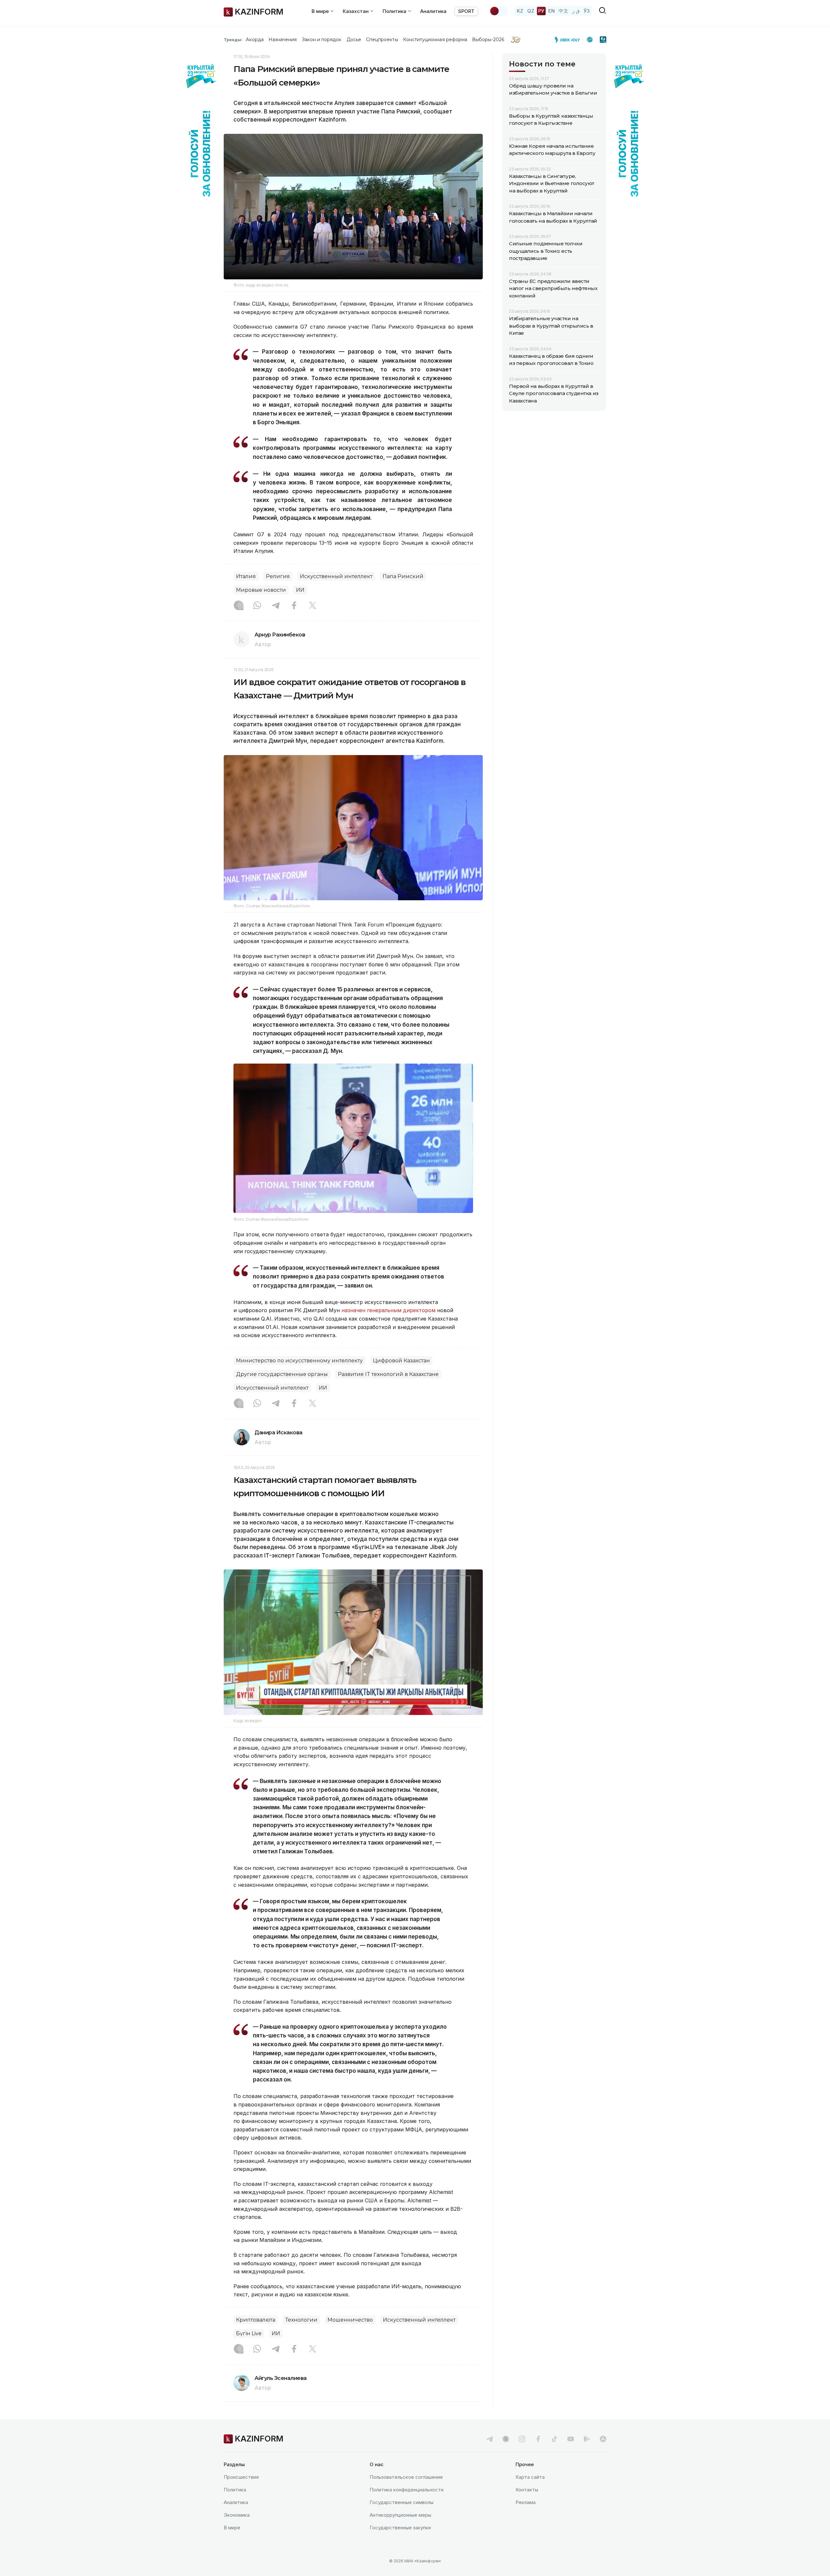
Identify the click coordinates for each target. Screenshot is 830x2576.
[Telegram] (276, 606)
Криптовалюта (256, 2320)
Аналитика (433, 11)
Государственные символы (402, 2502)
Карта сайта (530, 2477)
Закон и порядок (322, 40)
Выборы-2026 (488, 40)
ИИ (300, 590)
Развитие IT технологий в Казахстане (388, 1374)
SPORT (466, 11)
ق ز (576, 11)
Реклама (526, 2502)
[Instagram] (239, 606)
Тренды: (233, 40)
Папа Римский (403, 576)
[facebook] (538, 2439)
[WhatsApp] (257, 606)
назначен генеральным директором (388, 1310)
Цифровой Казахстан (401, 1361)
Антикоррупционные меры (400, 2515)
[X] (313, 606)
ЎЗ (587, 11)
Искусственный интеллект (336, 576)
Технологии (301, 2320)
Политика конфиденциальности (407, 2490)
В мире (232, 2528)
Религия (278, 576)
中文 (563, 11)
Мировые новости (261, 590)
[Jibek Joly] (569, 40)
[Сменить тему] (499, 11)
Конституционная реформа (435, 40)
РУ (541, 11)
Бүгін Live (249, 2333)
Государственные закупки (400, 2528)
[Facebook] (294, 606)
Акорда (255, 40)
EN (551, 11)
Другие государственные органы (282, 1374)
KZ (520, 11)
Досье (354, 40)
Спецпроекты (382, 40)
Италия (246, 576)
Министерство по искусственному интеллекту (299, 1361)
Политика (235, 2490)
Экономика (237, 2515)
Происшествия (241, 2477)
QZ (531, 11)
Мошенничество (350, 2320)
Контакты (527, 2490)
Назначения (283, 40)
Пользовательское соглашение (406, 2477)
